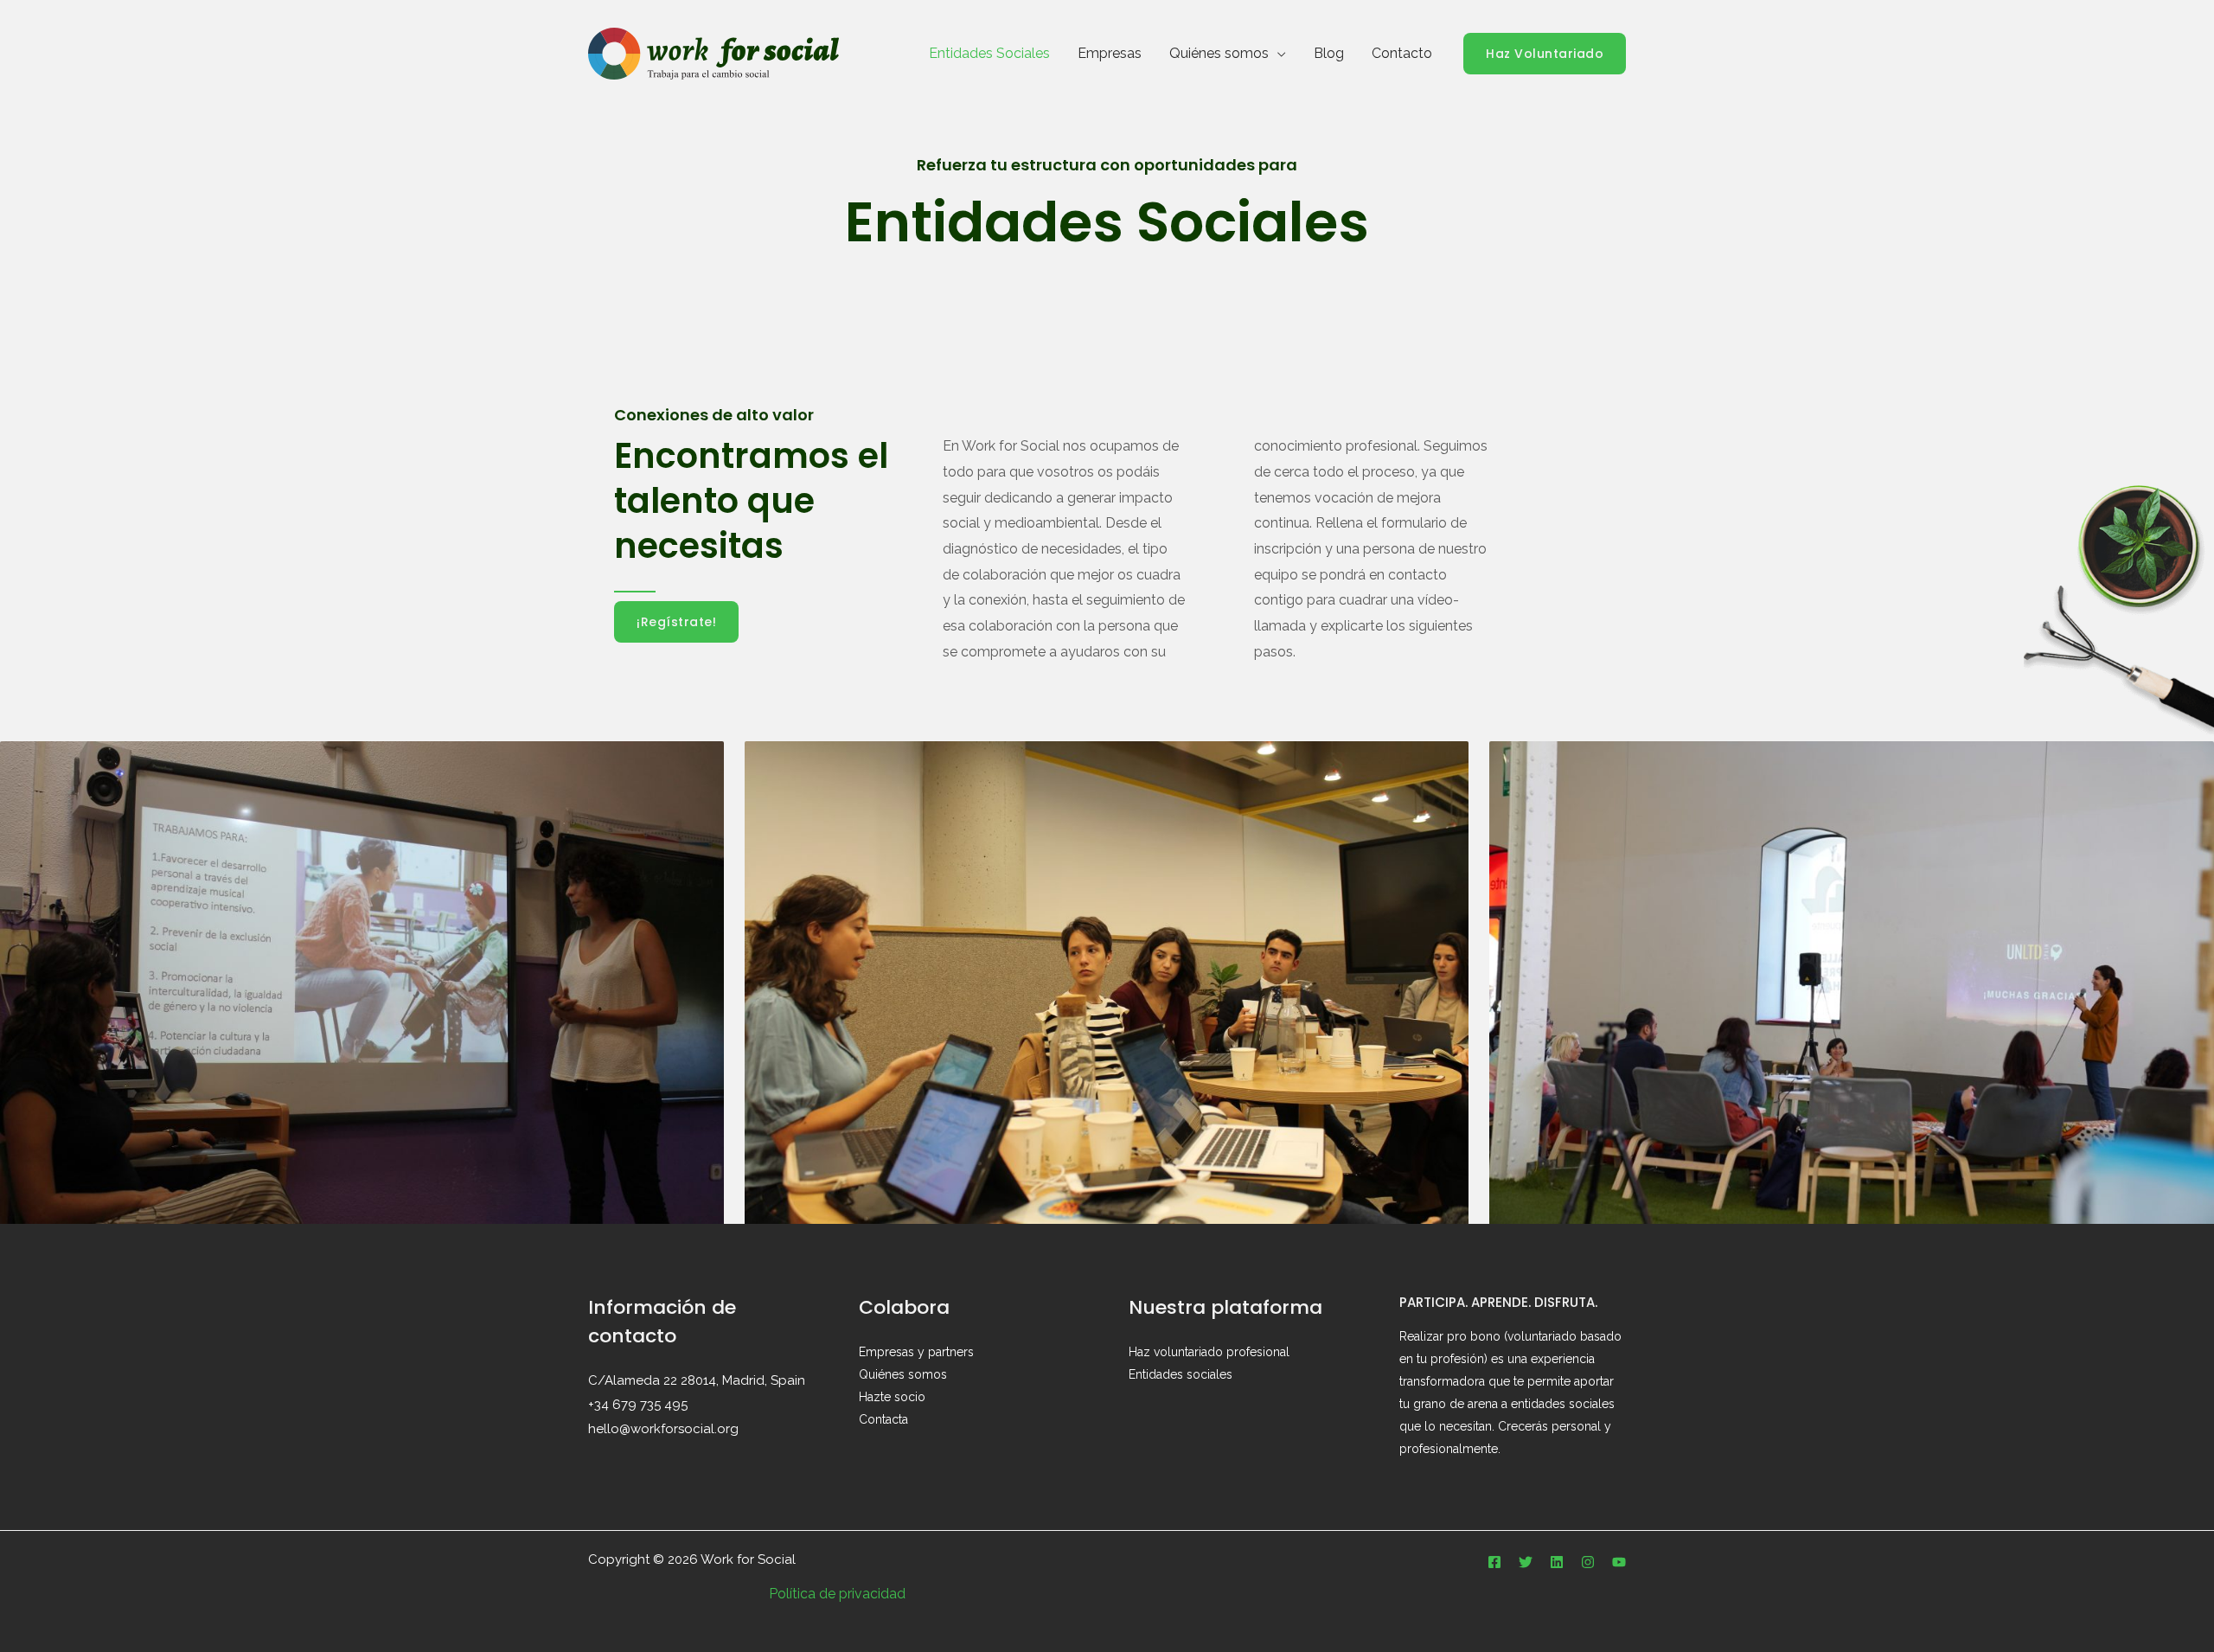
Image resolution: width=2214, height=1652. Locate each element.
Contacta (883, 1419)
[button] (1545, 54)
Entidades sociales (1181, 1374)
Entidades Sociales (989, 53)
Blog (1329, 53)
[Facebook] (1494, 1562)
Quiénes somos (1219, 53)
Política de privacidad (837, 1594)
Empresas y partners (916, 1352)
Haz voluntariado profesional (1209, 1352)
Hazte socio (892, 1397)
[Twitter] (1526, 1562)
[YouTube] (1619, 1562)
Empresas (1110, 53)
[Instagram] (1588, 1562)
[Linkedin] (1557, 1562)
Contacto (1402, 53)
